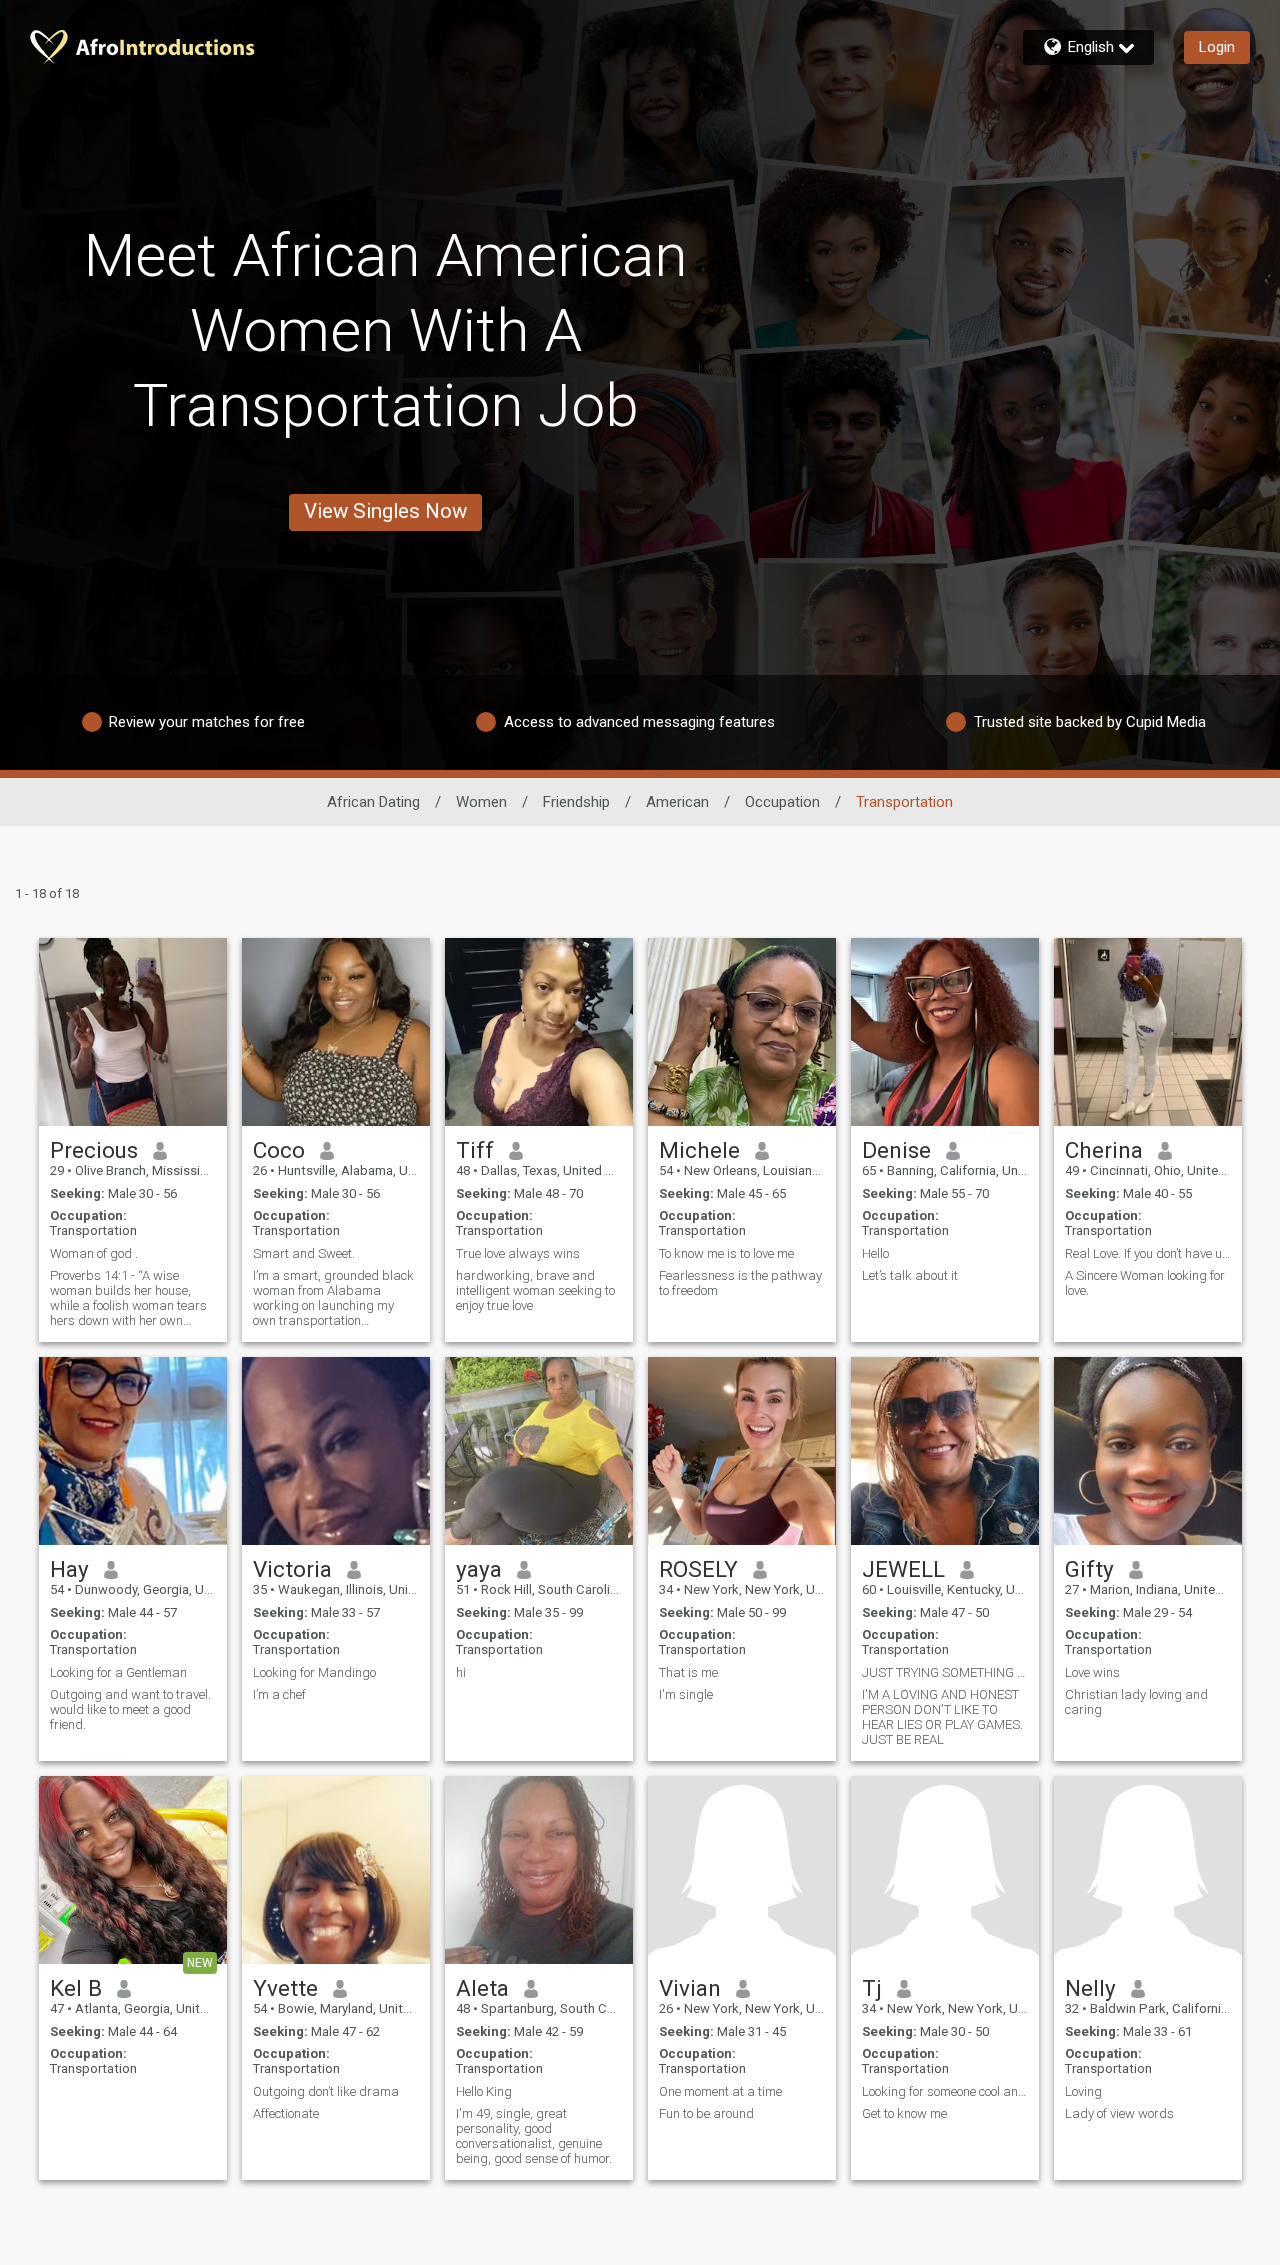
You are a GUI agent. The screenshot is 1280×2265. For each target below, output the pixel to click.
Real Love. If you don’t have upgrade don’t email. (1148, 1253)
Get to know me (904, 2113)
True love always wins (518, 1253)
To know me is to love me (726, 1253)
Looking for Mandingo (314, 1672)
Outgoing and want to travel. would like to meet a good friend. (130, 1709)
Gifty (1089, 1569)
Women (481, 802)
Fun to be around (706, 2113)
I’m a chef (279, 1694)
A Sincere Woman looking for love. (1145, 1283)
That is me (688, 1672)
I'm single (686, 1694)
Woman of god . (94, 1253)
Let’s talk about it (910, 1275)
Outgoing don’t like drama (326, 2091)
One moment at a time (720, 2091)
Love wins (1092, 1672)
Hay (69, 1569)
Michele (699, 1150)
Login (1217, 47)
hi (461, 1672)
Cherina (1104, 1150)
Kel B (76, 1988)
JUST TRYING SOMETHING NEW (945, 1672)
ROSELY (698, 1569)
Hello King (484, 2091)
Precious (94, 1150)
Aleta (482, 1988)
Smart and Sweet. (304, 1253)
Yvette (285, 1988)
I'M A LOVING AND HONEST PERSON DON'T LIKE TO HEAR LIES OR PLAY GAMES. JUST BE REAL (942, 1717)
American (677, 802)
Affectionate (286, 2113)
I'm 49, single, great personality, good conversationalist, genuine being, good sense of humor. (534, 2136)
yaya (479, 1569)
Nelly (1090, 1988)
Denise (896, 1150)
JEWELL (903, 1569)
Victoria (292, 1569)
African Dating (373, 802)
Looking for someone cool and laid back (945, 2091)
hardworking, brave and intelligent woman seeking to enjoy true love (535, 1290)
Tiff (475, 1150)
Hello (875, 1253)
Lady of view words (1119, 2113)
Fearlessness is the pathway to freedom (740, 1283)
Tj (872, 1988)
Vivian (690, 1988)
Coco (279, 1150)
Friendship (576, 802)
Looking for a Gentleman (118, 1672)
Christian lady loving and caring (1136, 1702)
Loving (1083, 2091)
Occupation (782, 802)
